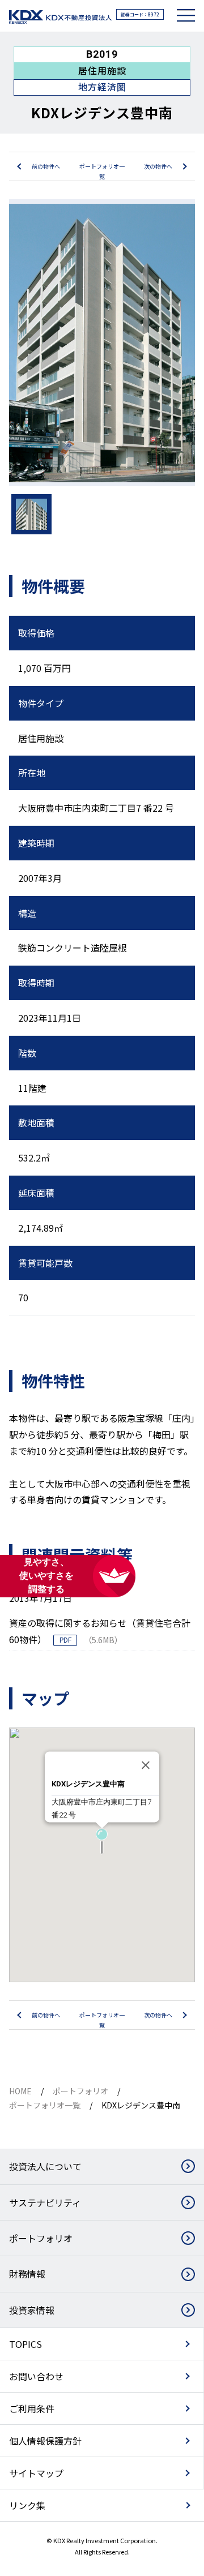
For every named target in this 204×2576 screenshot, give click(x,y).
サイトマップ (36, 2473)
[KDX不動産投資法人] (60, 17)
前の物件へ (46, 166)
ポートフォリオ (80, 2091)
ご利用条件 (32, 2408)
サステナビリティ (45, 2202)
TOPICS (25, 2344)
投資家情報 (32, 2310)
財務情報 (27, 2274)
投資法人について (45, 2166)
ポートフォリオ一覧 (102, 171)
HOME (20, 2091)
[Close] (146, 1765)
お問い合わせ (36, 2376)
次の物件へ (158, 166)
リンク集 (27, 2505)
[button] (102, 1842)
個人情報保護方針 (45, 2441)
